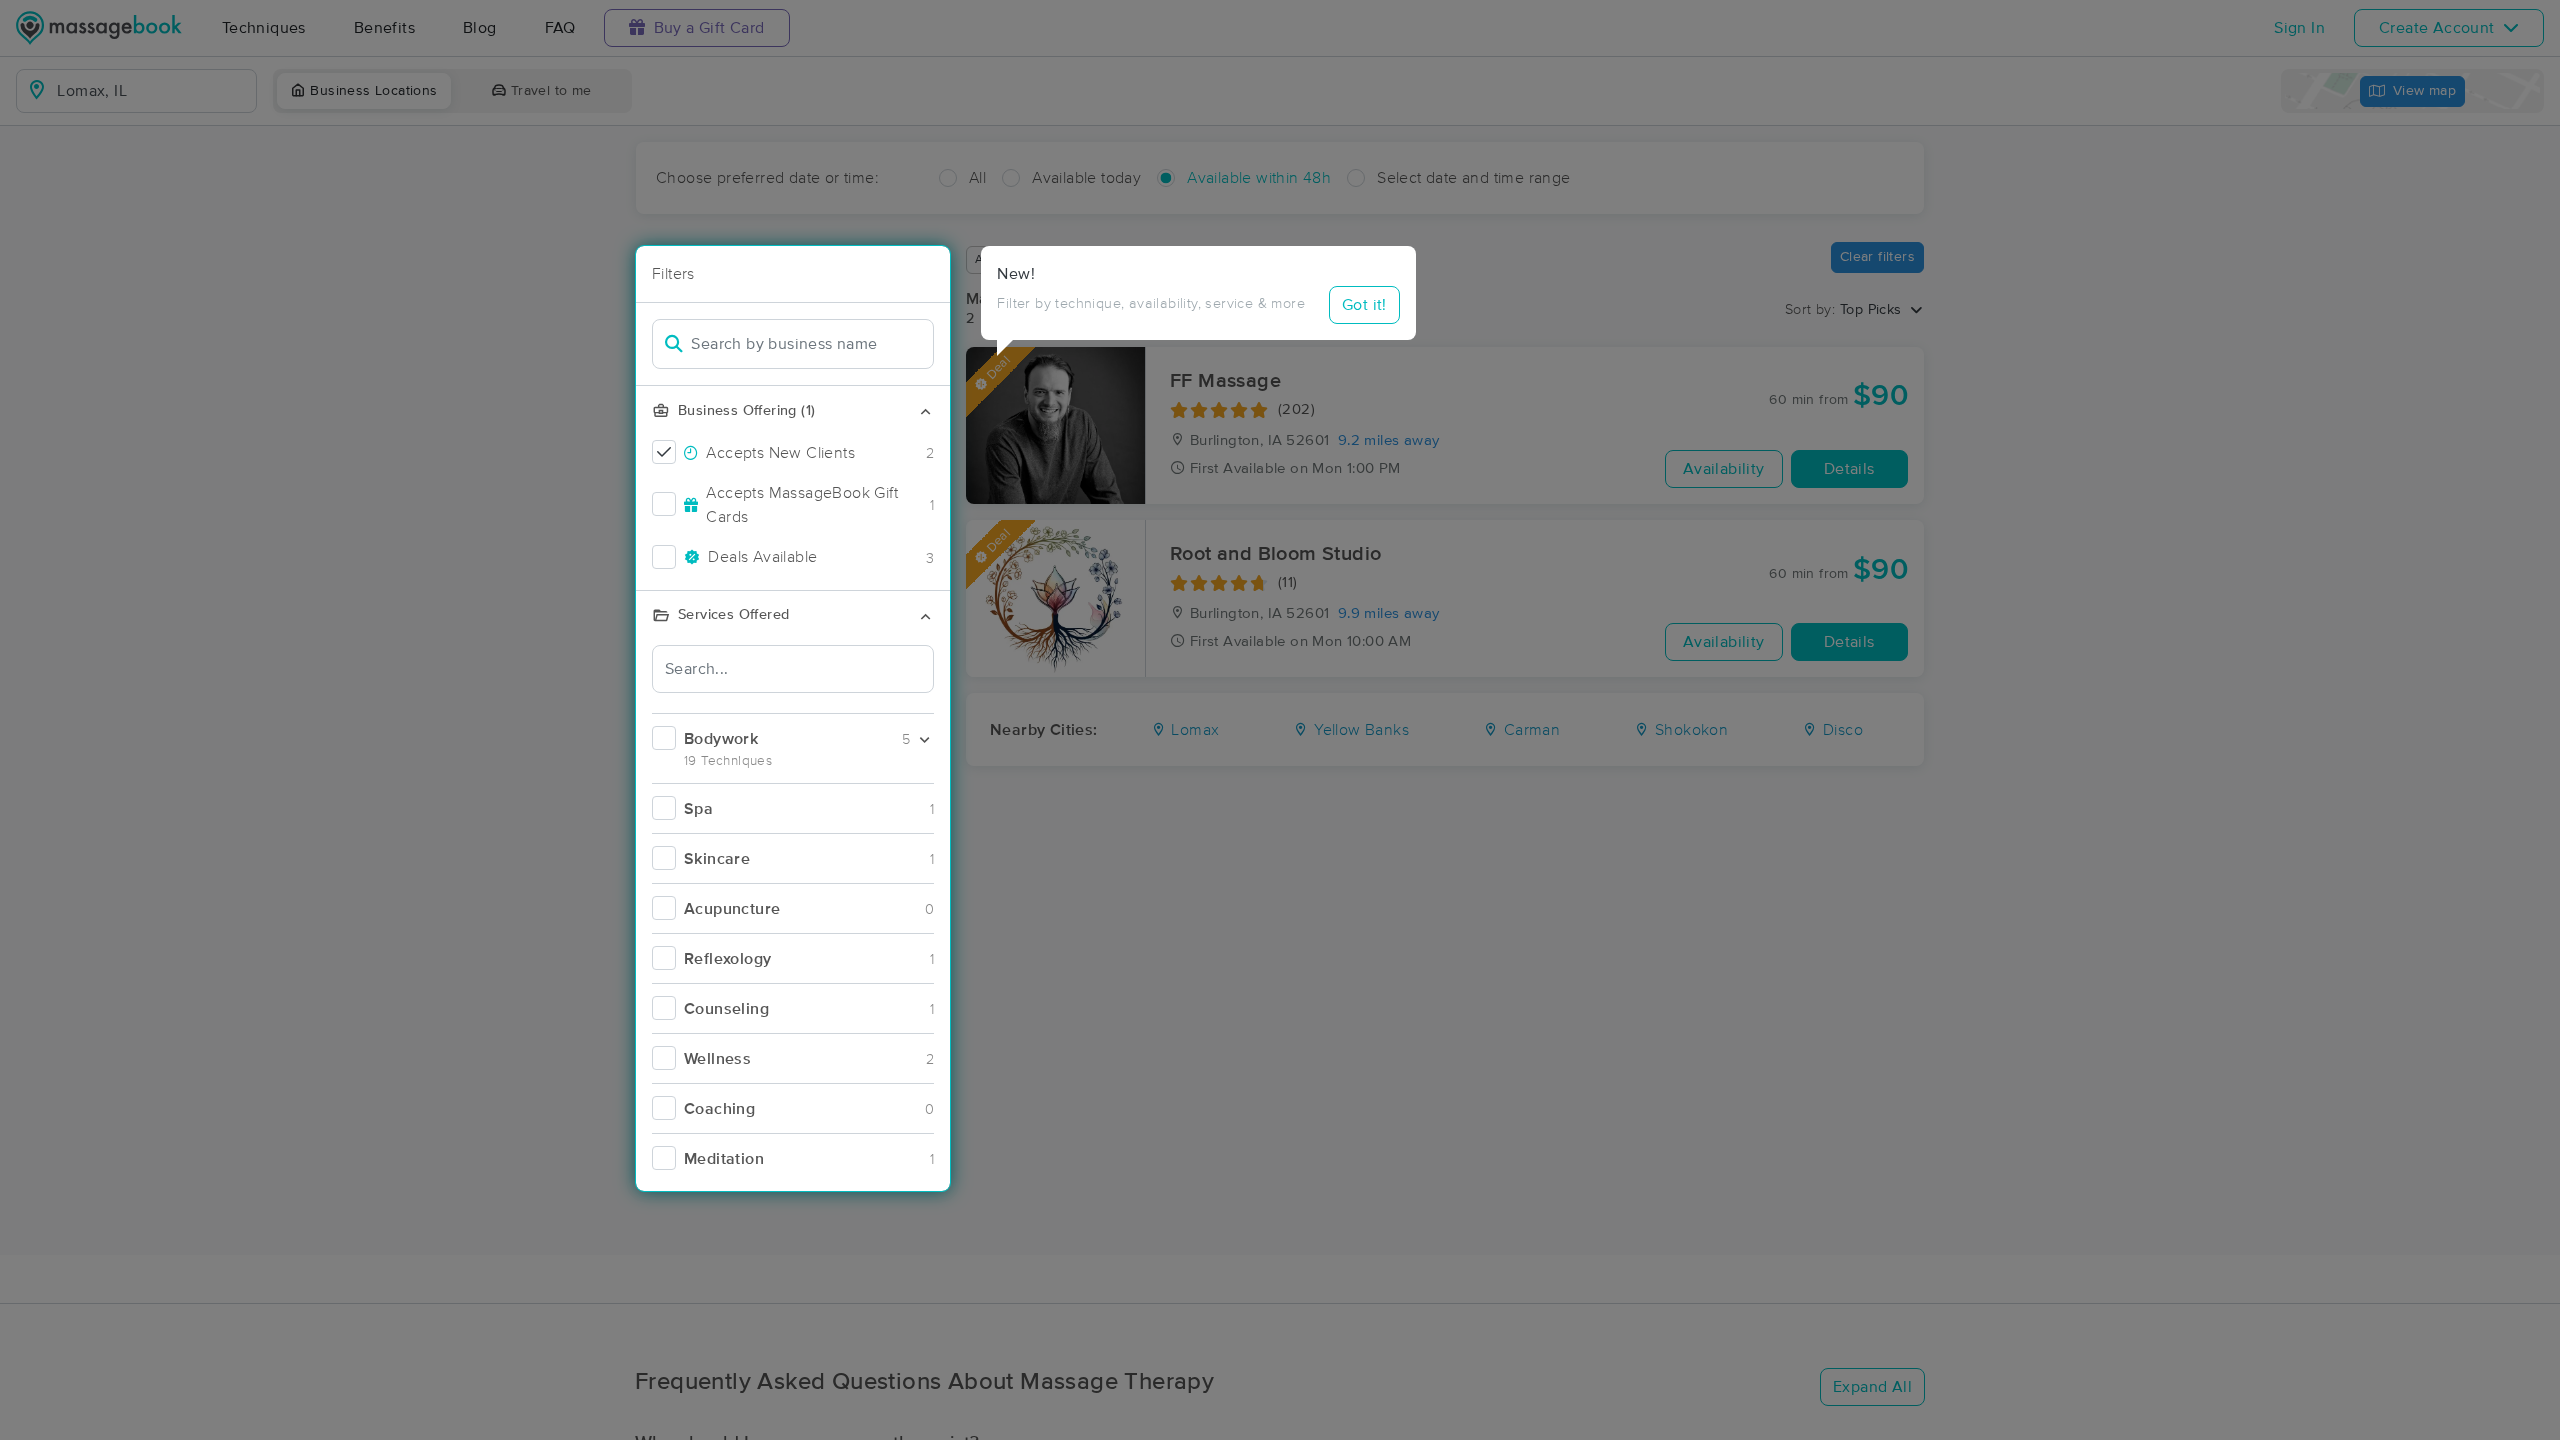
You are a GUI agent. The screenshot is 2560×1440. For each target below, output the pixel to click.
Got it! (1364, 305)
